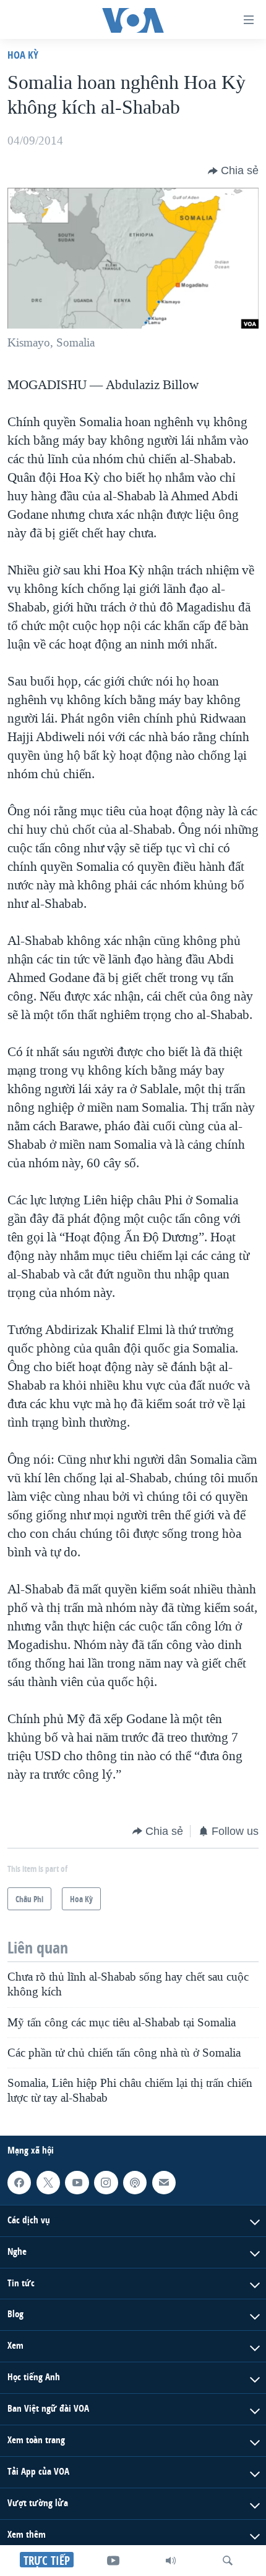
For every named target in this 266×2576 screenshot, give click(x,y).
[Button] (233, 171)
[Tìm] (228, 2561)
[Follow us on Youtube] (77, 2183)
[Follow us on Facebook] (19, 2183)
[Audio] (171, 2561)
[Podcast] (135, 2183)
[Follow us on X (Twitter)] (48, 2183)
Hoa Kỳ (23, 55)
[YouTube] (113, 2561)
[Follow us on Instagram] (106, 2183)
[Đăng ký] (164, 2183)
